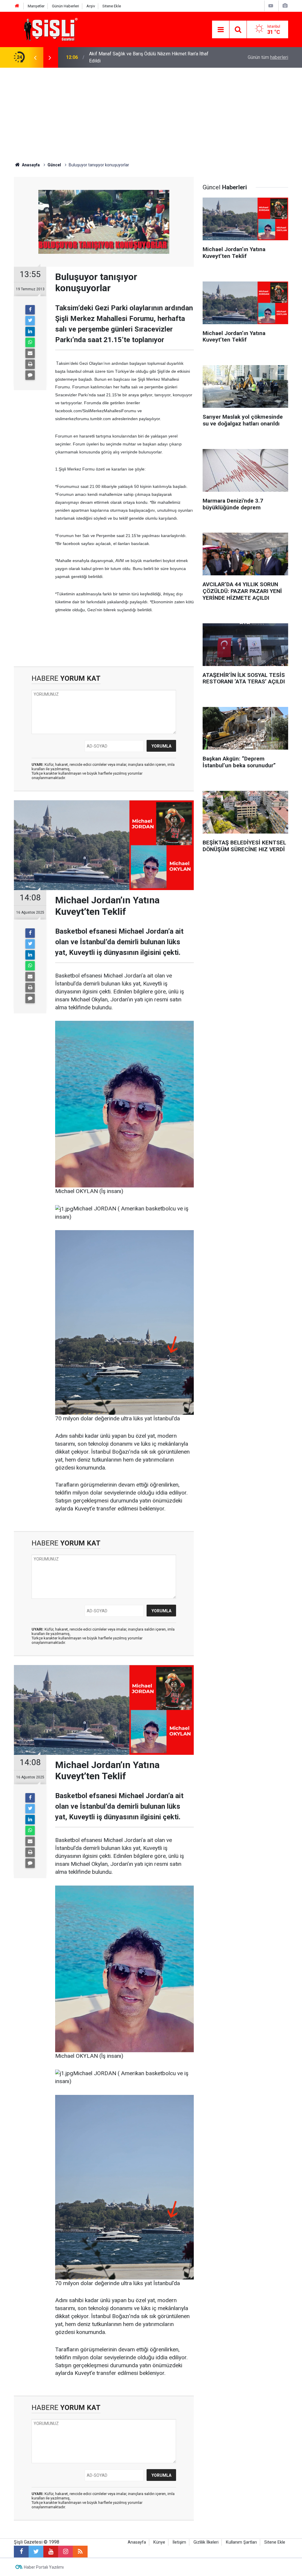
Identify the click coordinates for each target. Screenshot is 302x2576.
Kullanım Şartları (241, 2542)
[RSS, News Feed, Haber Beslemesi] (80, 2552)
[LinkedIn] (30, 332)
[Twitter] (30, 321)
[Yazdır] (30, 364)
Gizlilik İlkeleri (206, 2542)
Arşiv (91, 6)
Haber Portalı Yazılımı (44, 2567)
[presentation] (35, 57)
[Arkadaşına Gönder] (30, 353)
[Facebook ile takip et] (21, 2552)
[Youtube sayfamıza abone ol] (51, 2552)
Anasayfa (137, 2542)
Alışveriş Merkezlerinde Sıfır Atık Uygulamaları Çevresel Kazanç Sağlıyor (147, 57)
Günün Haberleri (65, 6)
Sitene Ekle (112, 6)
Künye (159, 2542)
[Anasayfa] (17, 6)
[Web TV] (271, 6)
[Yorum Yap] (30, 375)
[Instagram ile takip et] (65, 2552)
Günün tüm (268, 57)
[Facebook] (30, 310)
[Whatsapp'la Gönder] (30, 342)
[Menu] (221, 30)
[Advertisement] (151, 112)
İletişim (179, 2542)
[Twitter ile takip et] (36, 2552)
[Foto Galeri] (285, 6)
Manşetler (36, 6)
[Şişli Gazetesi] (49, 29)
